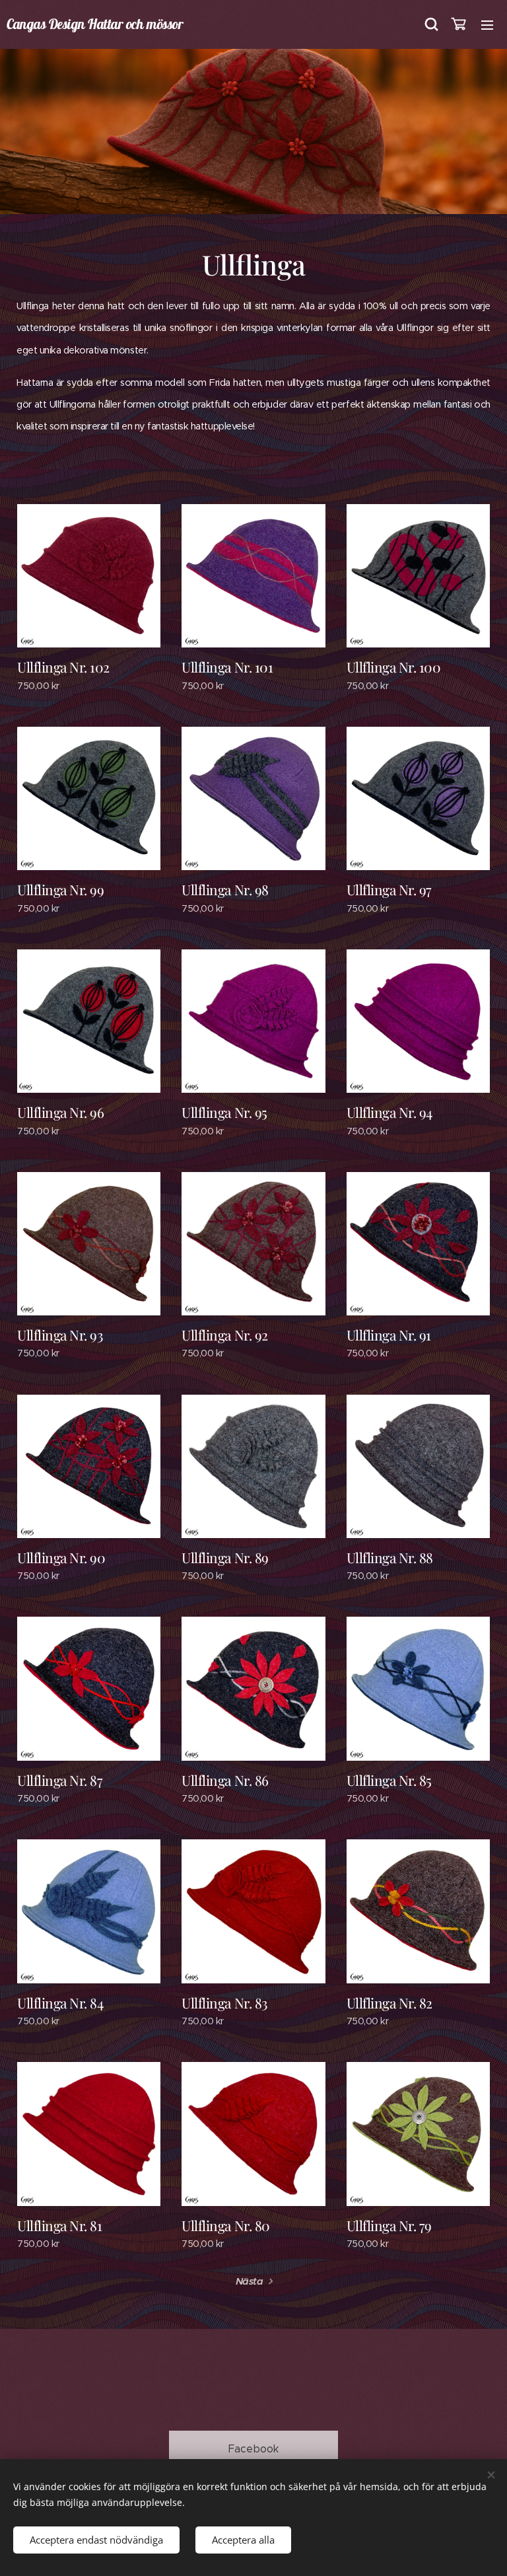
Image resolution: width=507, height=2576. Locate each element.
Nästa (250, 2281)
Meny (487, 24)
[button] (430, 24)
